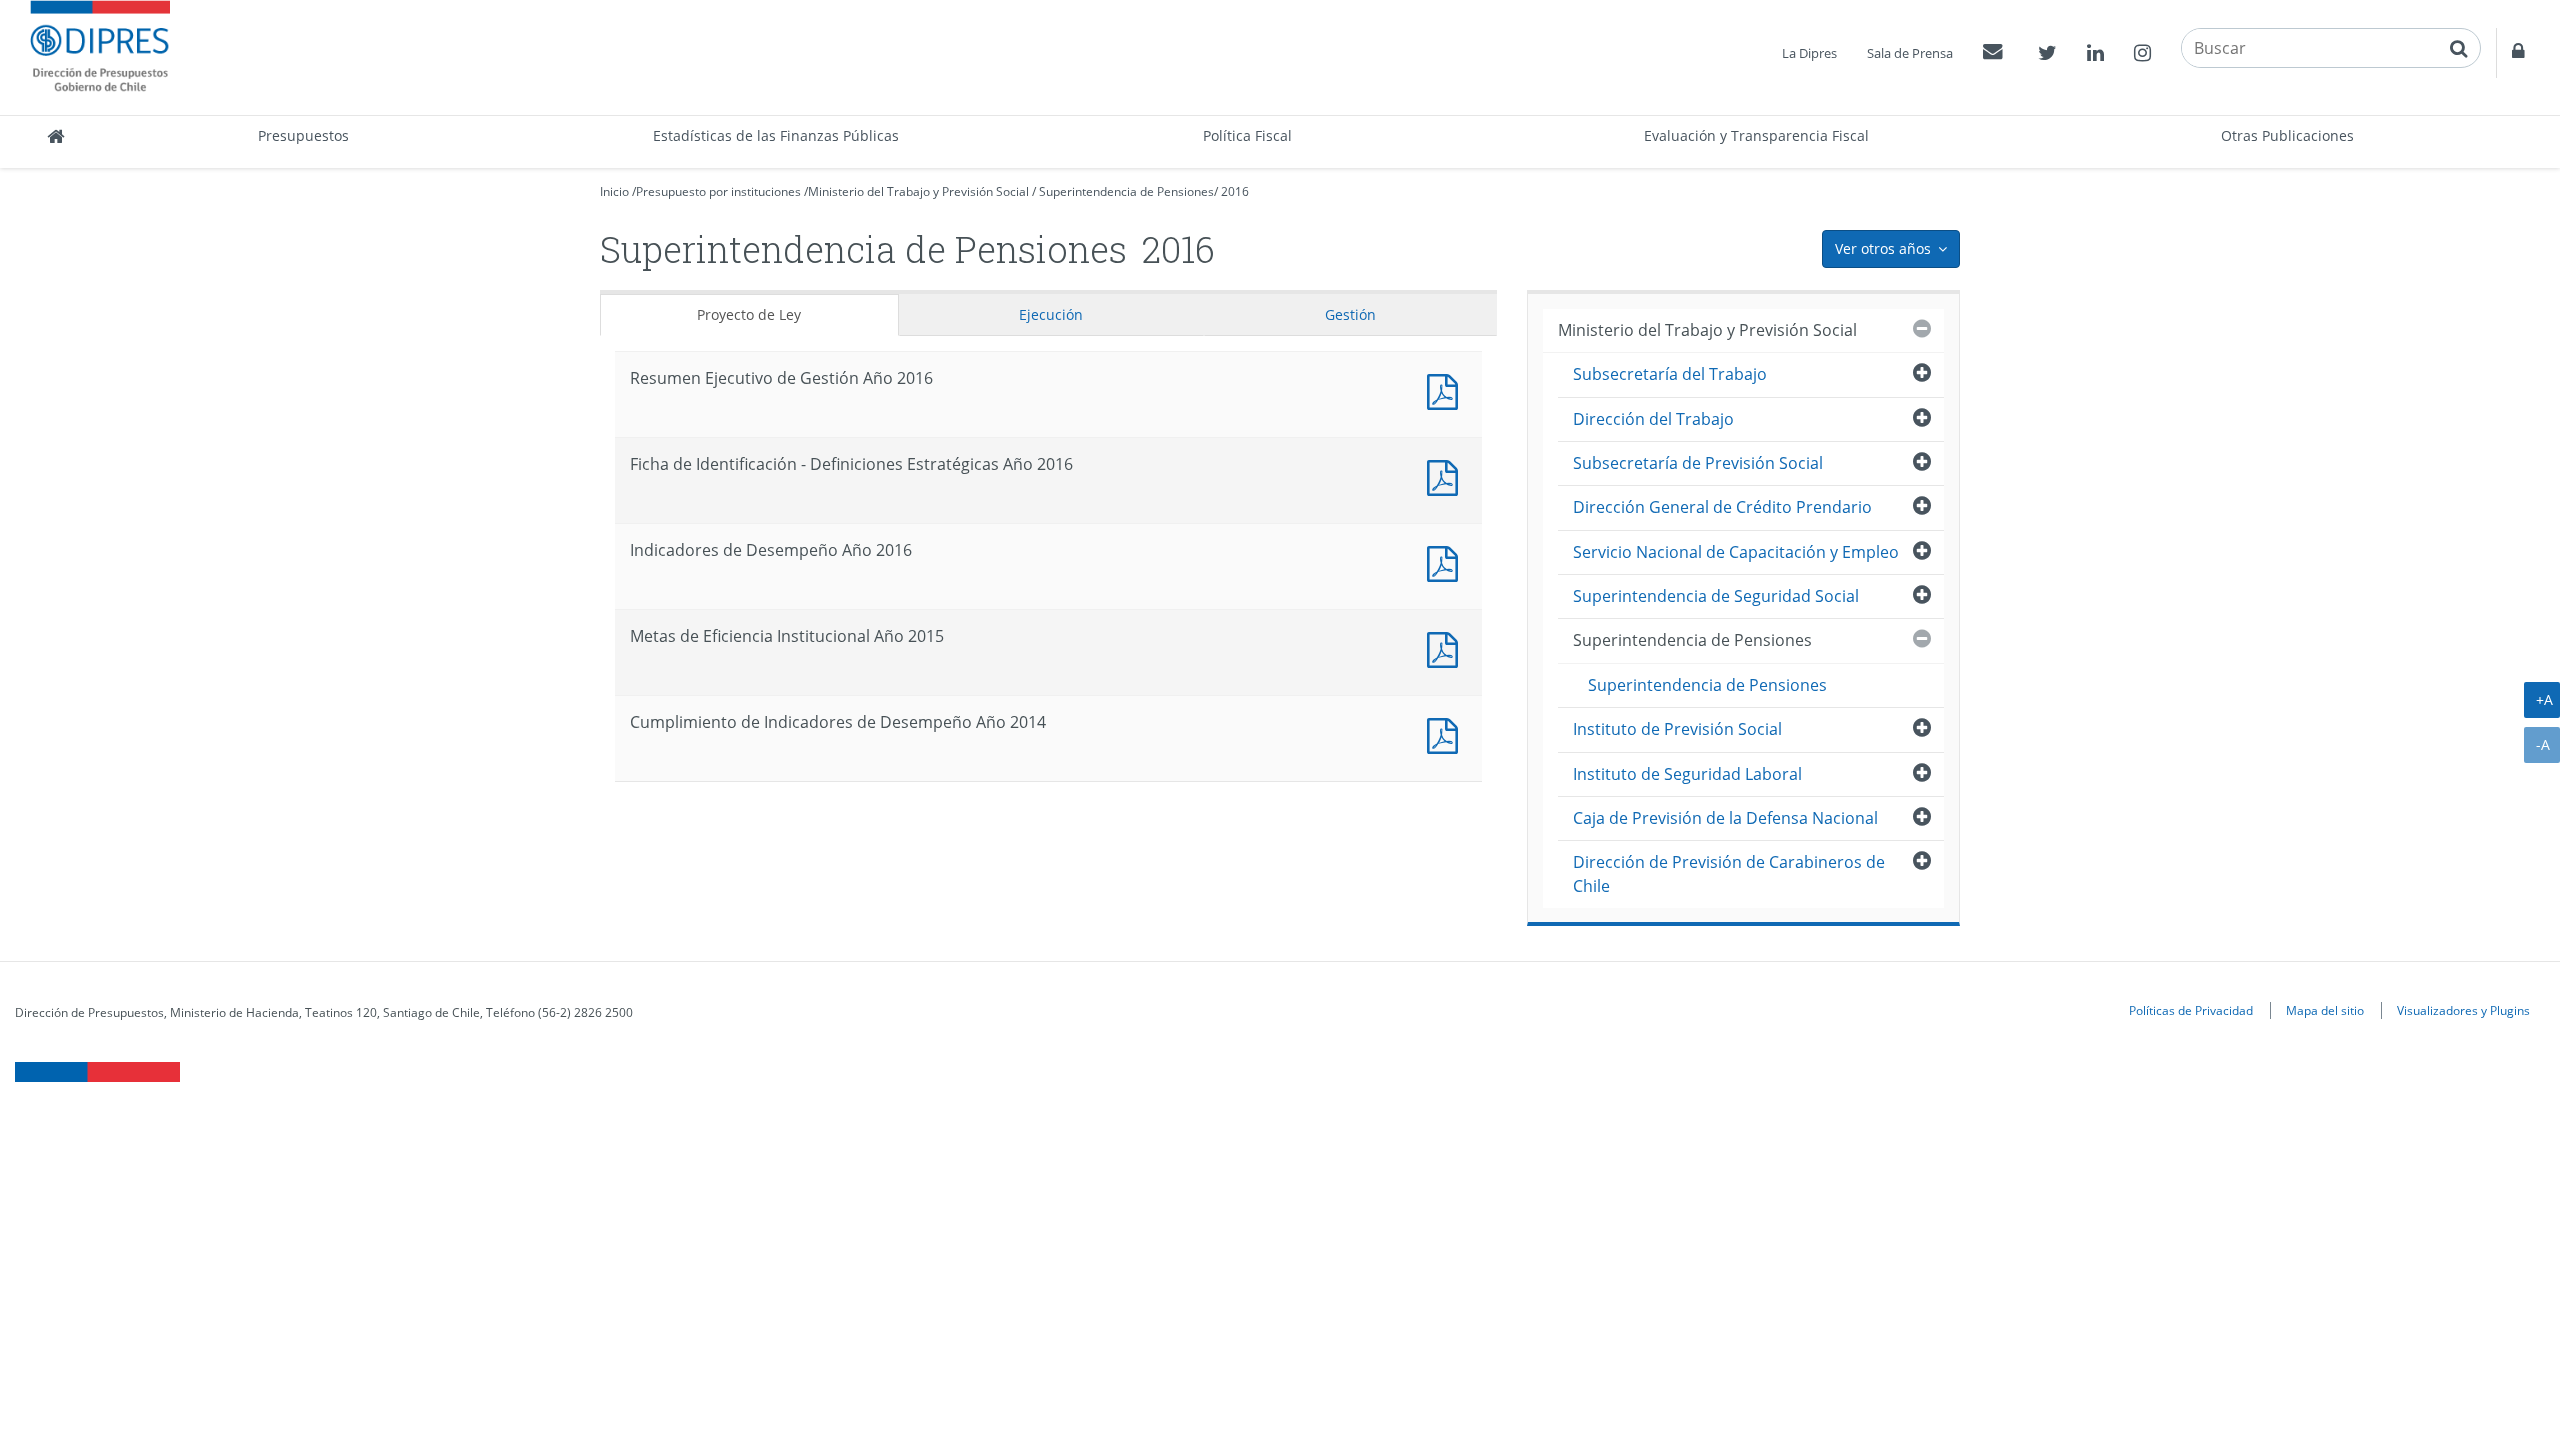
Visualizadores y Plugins (2463, 1010)
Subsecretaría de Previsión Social (1698, 463)
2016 (1235, 191)
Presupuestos (303, 135)
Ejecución (1051, 314)
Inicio (614, 191)
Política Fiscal (1247, 135)
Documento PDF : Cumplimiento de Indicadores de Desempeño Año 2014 (1447, 733)
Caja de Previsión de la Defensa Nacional (1725, 818)
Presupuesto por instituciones (718, 191)
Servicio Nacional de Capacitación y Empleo (1736, 552)
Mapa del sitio (2325, 1010)
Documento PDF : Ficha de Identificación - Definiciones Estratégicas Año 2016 (1447, 475)
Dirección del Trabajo (1653, 419)
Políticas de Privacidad (2191, 1010)
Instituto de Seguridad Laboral (1687, 774)
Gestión (1350, 314)
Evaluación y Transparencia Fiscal (1756, 135)
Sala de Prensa (1910, 53)
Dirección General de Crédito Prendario (1722, 507)
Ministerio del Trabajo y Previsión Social (918, 191)
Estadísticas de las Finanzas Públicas (776, 135)
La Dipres (1809, 53)
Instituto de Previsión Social (1677, 729)
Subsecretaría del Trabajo (1670, 374)
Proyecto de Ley (749, 314)
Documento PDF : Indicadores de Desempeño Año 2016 (1447, 561)
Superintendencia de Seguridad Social (1716, 596)
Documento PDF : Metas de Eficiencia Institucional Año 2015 (1447, 647)
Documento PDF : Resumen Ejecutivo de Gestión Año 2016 (1447, 389)
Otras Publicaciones (2287, 135)
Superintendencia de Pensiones (1126, 191)
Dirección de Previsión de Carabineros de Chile (1729, 873)
